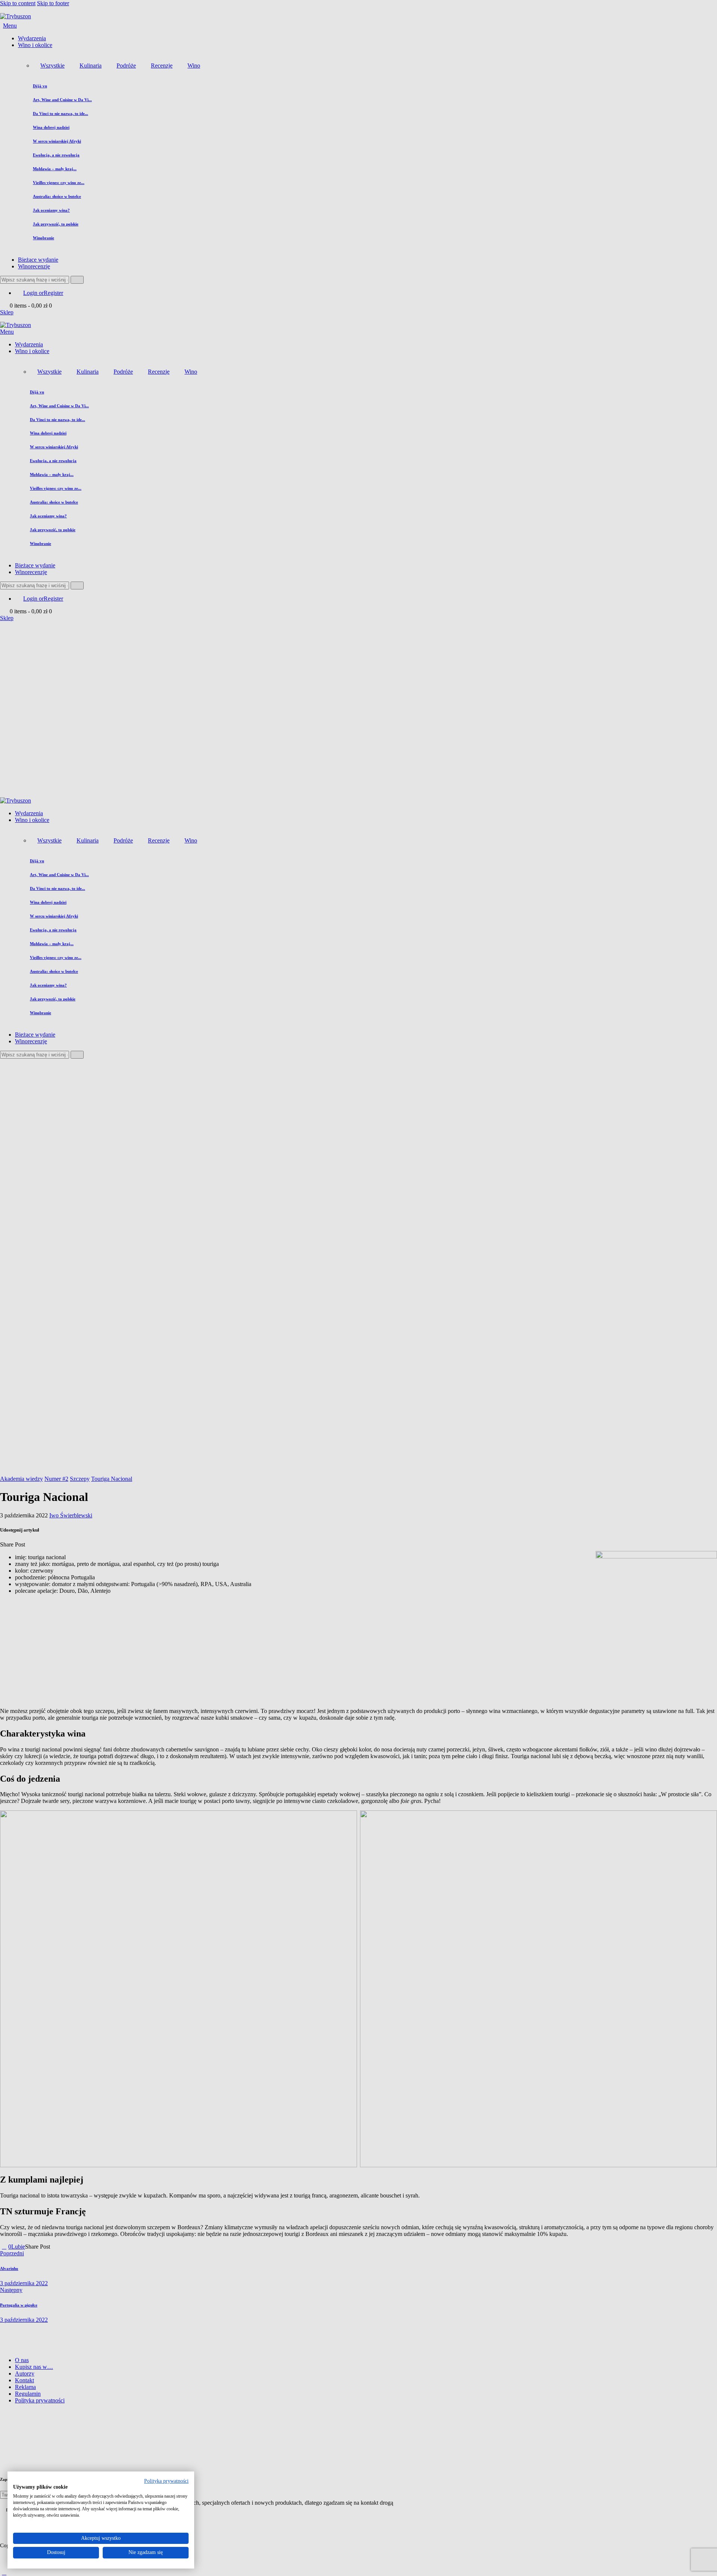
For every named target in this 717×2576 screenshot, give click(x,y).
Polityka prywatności (166, 2481)
